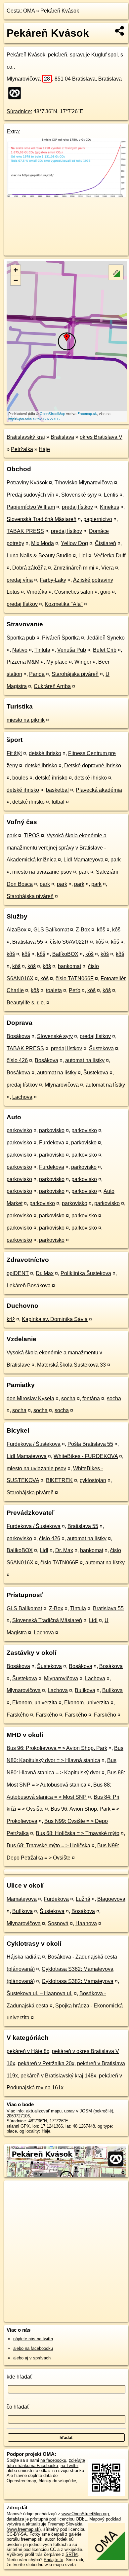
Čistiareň (106, 543)
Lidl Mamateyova (84, 860)
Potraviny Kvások (27, 483)
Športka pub (21, 638)
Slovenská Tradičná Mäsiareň (42, 519)
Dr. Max (45, 1273)
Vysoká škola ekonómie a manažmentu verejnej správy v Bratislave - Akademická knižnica (57, 848)
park (12, 835)
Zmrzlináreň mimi (74, 568)
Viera (107, 568)
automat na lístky (85, 1060)
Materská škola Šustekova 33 (71, 1365)
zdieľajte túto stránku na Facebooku (46, 2463)
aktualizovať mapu (44, 2111)
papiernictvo (98, 519)
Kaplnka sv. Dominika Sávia (55, 1319)
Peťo (75, 990)
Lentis (111, 495)
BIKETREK (59, 1480)
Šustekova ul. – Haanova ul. (40, 1993)
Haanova (86, 1923)
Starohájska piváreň (75, 674)
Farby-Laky (53, 580)
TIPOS (32, 835)
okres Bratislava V (101, 437)
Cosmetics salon (74, 592)
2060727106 (18, 2116)
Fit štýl (14, 753)
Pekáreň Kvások (60, 11)
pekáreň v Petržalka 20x (46, 2063)
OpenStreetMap (52, 413)
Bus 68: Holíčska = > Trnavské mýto (78, 1833)
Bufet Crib (105, 650)
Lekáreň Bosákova (29, 1286)
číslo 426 (17, 1060)
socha (68, 1398)
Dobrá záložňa (29, 568)
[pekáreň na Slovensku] (17, 93)
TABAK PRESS (25, 531)
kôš (101, 930)
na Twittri (69, 2466)
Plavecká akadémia (99, 790)
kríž (11, 1319)
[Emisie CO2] (66, 196)
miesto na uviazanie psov (42, 872)
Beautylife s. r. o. (26, 1003)
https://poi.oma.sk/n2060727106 (34, 419)
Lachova (22, 1097)
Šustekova (101, 1048)
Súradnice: (19, 111)
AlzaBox (17, 930)
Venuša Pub (72, 650)
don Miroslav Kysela (30, 1398)
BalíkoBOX (65, 954)
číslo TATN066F (75, 978)
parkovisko (19, 1130)
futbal (58, 802)
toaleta (54, 990)
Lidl (83, 556)
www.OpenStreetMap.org (85, 2514)
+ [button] (16, 270)
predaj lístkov (77, 507)
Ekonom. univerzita (35, 1703)
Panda (37, 674)
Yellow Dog (74, 543)
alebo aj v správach (32, 2358)
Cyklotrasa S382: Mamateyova (78, 1981)
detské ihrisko (45, 753)
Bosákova (18, 1036)
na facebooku (53, 2460)
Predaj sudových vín (30, 495)
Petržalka (22, 449)
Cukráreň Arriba (52, 686)
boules (20, 778)
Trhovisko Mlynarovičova (84, 483)
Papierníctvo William (31, 507)
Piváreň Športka (61, 638)
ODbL (81, 2519)
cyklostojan (93, 1480)
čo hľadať (18, 2407)
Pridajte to (53, 2560)
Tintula (42, 650)
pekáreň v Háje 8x (28, 2051)
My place (57, 662)
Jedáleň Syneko (106, 638)
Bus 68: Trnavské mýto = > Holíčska (48, 1845)
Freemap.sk (87, 413)
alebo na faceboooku (33, 2348)
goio (105, 592)
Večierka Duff (110, 556)
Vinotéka (37, 592)
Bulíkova (85, 1690)
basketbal (57, 790)
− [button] (16, 280)
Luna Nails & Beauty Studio (39, 556)
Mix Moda (43, 543)
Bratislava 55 (28, 942)
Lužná (83, 1899)
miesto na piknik (26, 720)
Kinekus (109, 507)
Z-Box (83, 930)
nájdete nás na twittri (33, 2339)
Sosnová (58, 1923)
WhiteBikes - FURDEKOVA (86, 1456)
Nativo (20, 650)
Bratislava (62, 437)
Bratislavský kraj (26, 437)
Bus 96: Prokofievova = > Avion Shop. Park (57, 1748)
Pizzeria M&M (23, 662)
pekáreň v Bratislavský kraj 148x (58, 2076)
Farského (18, 1715)
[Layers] (116, 272)
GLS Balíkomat (51, 930)
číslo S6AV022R (69, 942)
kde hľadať (19, 2377)
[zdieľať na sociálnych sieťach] (120, 31)
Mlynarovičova (28, 79)
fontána (91, 1398)
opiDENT (18, 1273)
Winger (83, 662)
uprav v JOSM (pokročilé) (89, 2111)
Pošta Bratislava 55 (90, 1444)
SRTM (72, 2554)
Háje (44, 449)
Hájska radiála (24, 1957)
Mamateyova (22, 1899)
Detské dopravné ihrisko (93, 766)
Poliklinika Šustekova (86, 1273)
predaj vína (20, 580)
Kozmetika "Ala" (64, 604)
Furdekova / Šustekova (34, 1444)
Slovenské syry (79, 495)
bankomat (69, 966)
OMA (29, 11)
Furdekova (52, 1143)
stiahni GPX (18, 2126)
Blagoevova (111, 1899)
